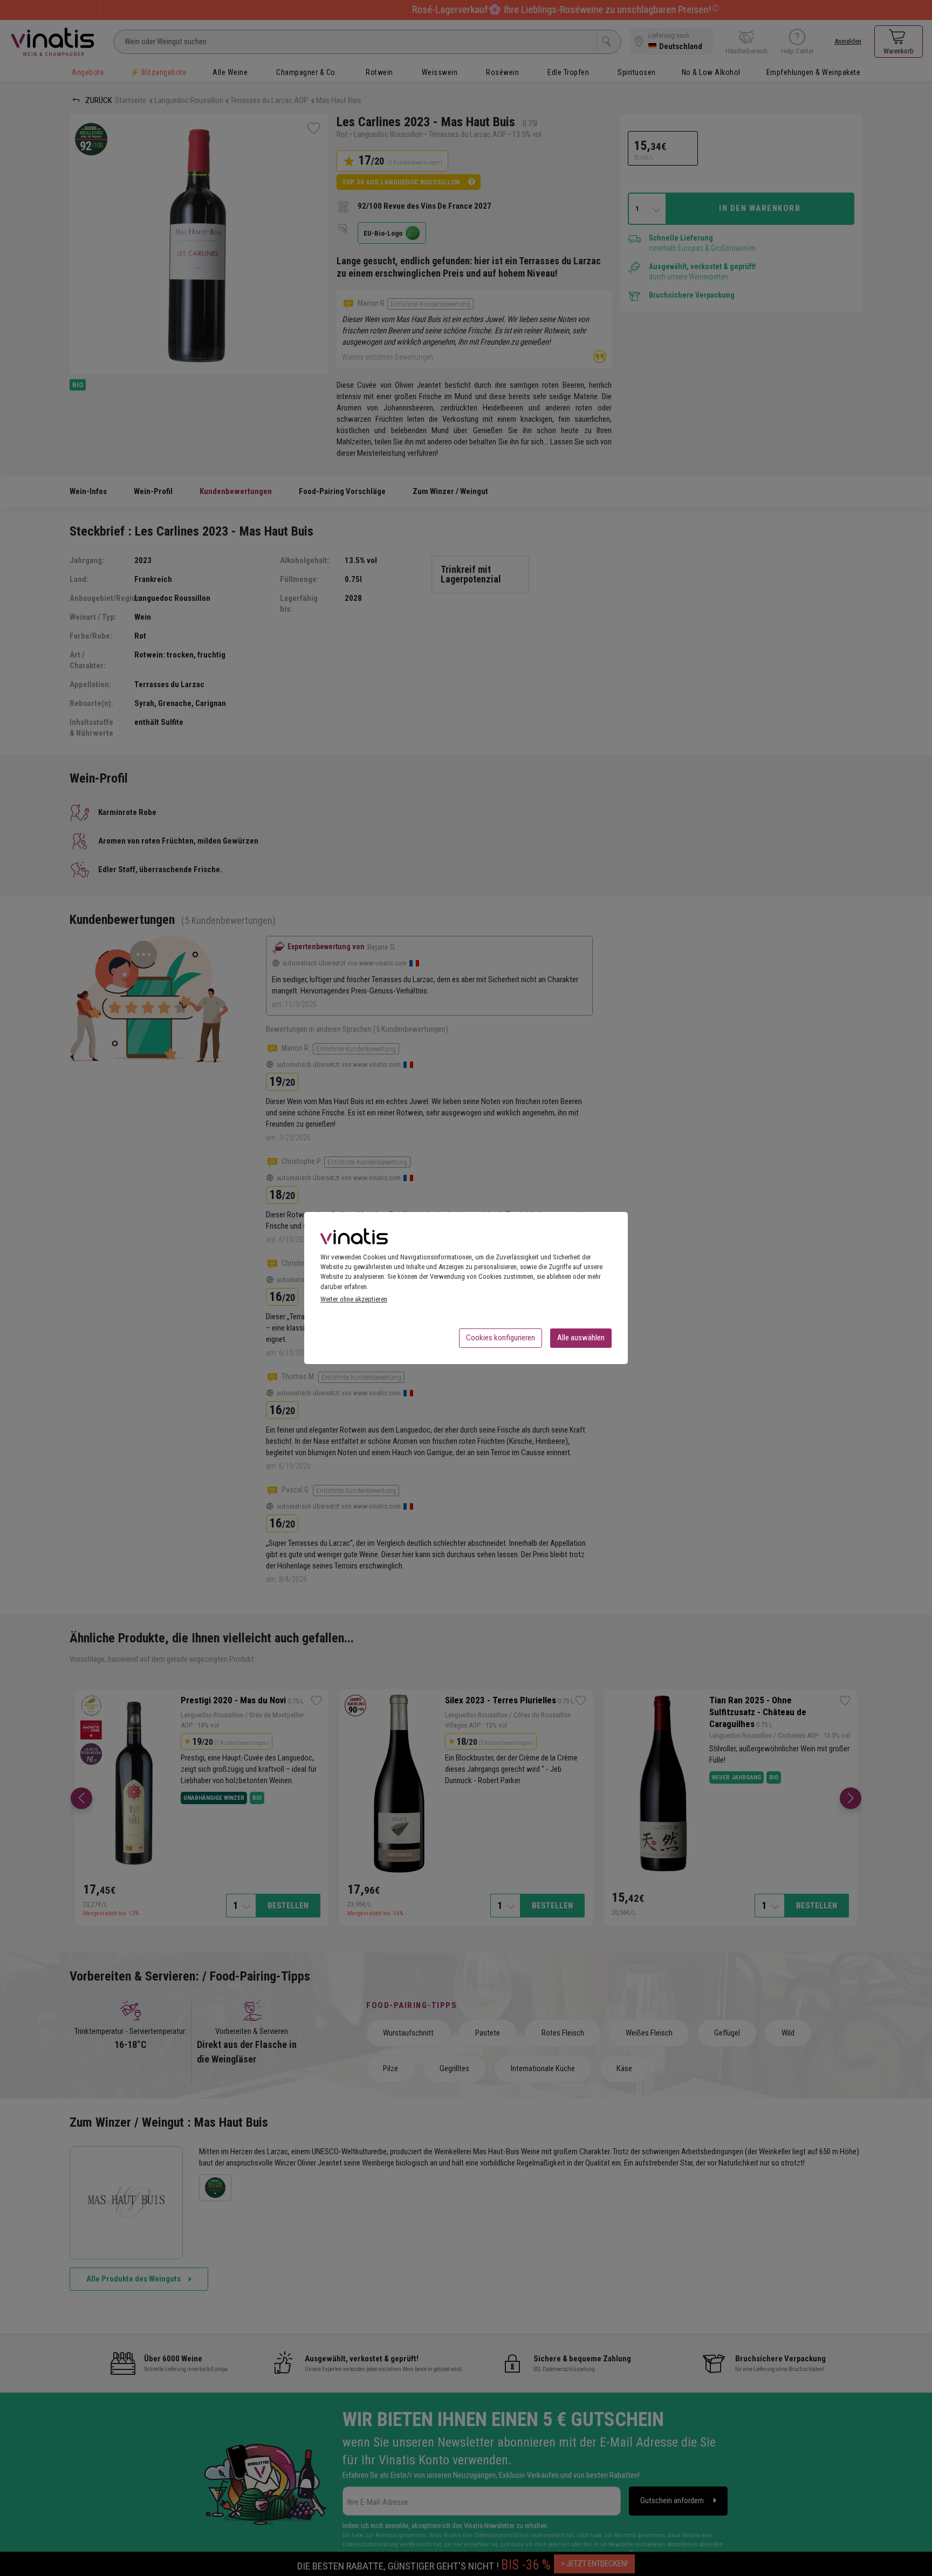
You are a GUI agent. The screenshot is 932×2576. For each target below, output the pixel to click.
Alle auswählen (581, 1338)
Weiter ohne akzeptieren (354, 1299)
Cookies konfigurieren (501, 1338)
